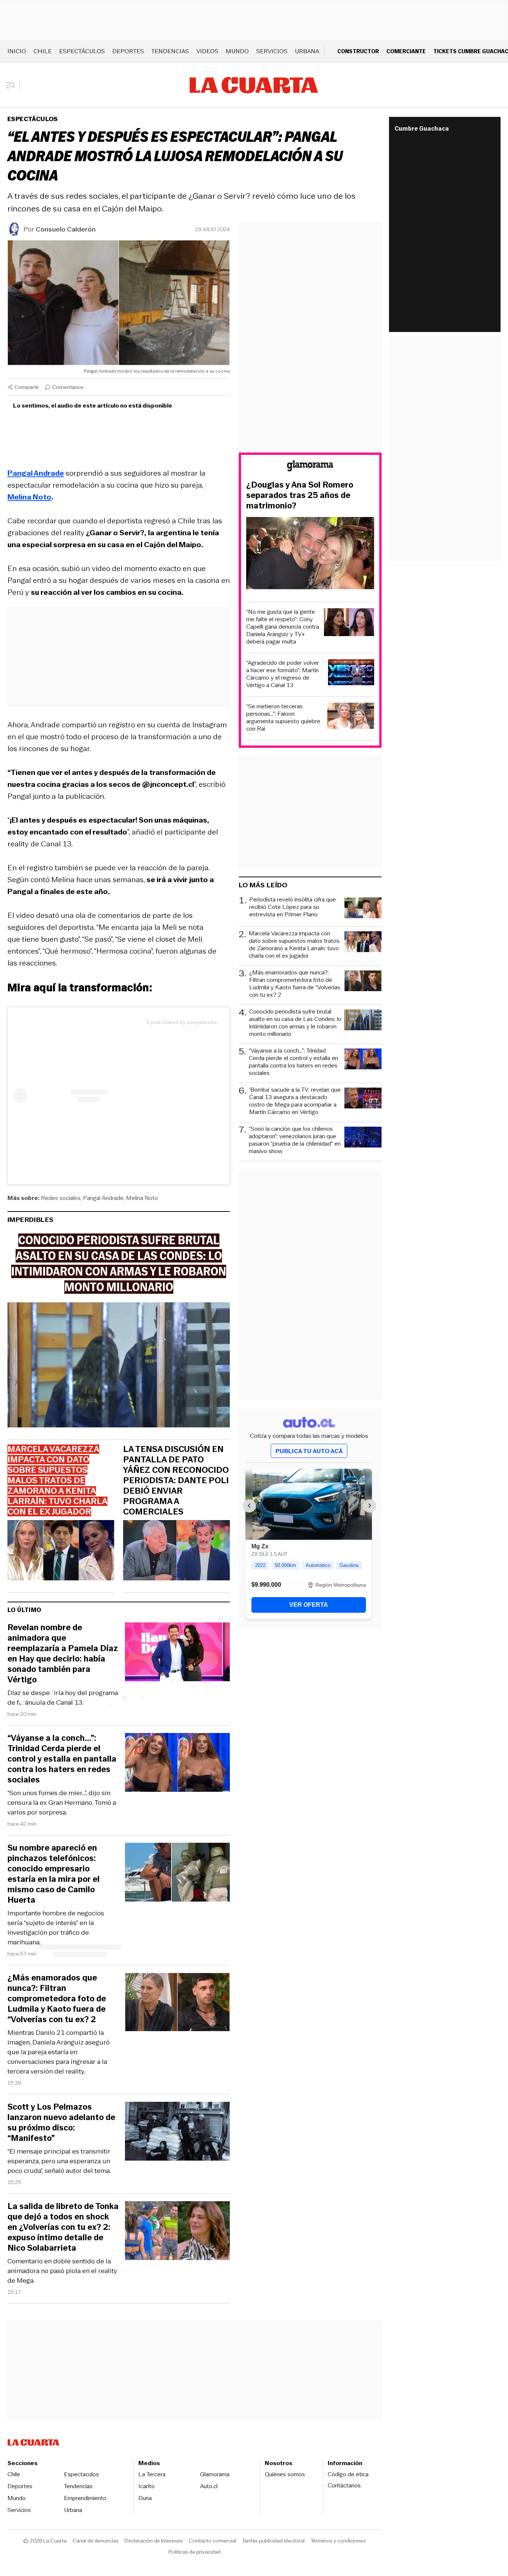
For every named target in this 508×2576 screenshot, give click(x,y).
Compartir (27, 387)
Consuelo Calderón (66, 229)
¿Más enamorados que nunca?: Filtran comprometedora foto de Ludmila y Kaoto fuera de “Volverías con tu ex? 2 (57, 1999)
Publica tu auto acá (309, 1451)
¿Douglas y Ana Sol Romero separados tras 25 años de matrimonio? (300, 495)
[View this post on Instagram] (80, 1096)
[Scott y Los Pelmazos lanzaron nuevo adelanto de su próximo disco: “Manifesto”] (177, 2133)
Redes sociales (61, 1198)
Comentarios (68, 387)
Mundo (237, 51)
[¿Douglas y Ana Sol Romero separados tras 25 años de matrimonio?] (310, 554)
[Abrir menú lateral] (13, 85)
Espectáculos (82, 51)
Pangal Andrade (103, 1198)
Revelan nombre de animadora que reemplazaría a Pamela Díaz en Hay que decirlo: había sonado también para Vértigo (63, 1654)
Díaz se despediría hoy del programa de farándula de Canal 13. (63, 1698)
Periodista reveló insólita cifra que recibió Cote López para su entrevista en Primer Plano (292, 907)
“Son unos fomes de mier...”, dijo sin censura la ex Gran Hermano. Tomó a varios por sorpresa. (62, 1803)
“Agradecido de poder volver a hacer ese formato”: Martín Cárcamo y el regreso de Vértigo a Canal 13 (283, 674)
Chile (43, 51)
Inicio (17, 51)
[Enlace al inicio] (310, 467)
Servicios (272, 51)
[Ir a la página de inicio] (254, 85)
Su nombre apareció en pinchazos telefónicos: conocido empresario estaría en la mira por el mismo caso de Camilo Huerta (54, 1874)
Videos (207, 51)
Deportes (128, 51)
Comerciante (406, 51)
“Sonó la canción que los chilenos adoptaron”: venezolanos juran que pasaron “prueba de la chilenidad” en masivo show (295, 1140)
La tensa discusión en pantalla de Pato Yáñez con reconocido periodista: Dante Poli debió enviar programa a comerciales (176, 1481)
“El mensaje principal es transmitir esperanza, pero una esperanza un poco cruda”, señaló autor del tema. (59, 2161)
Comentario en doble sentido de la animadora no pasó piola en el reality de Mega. (62, 2271)
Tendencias (170, 51)
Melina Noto (142, 1198)
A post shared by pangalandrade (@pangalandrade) (208, 1022)
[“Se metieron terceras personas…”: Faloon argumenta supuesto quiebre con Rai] (351, 717)
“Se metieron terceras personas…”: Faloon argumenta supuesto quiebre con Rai (283, 718)
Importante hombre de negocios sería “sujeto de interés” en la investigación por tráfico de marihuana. (56, 1928)
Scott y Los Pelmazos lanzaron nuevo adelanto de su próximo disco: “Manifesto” (61, 2123)
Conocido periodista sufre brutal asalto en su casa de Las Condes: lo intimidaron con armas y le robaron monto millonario (295, 1023)
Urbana (307, 51)
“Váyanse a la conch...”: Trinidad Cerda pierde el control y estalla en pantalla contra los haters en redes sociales (62, 1759)
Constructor (358, 51)
